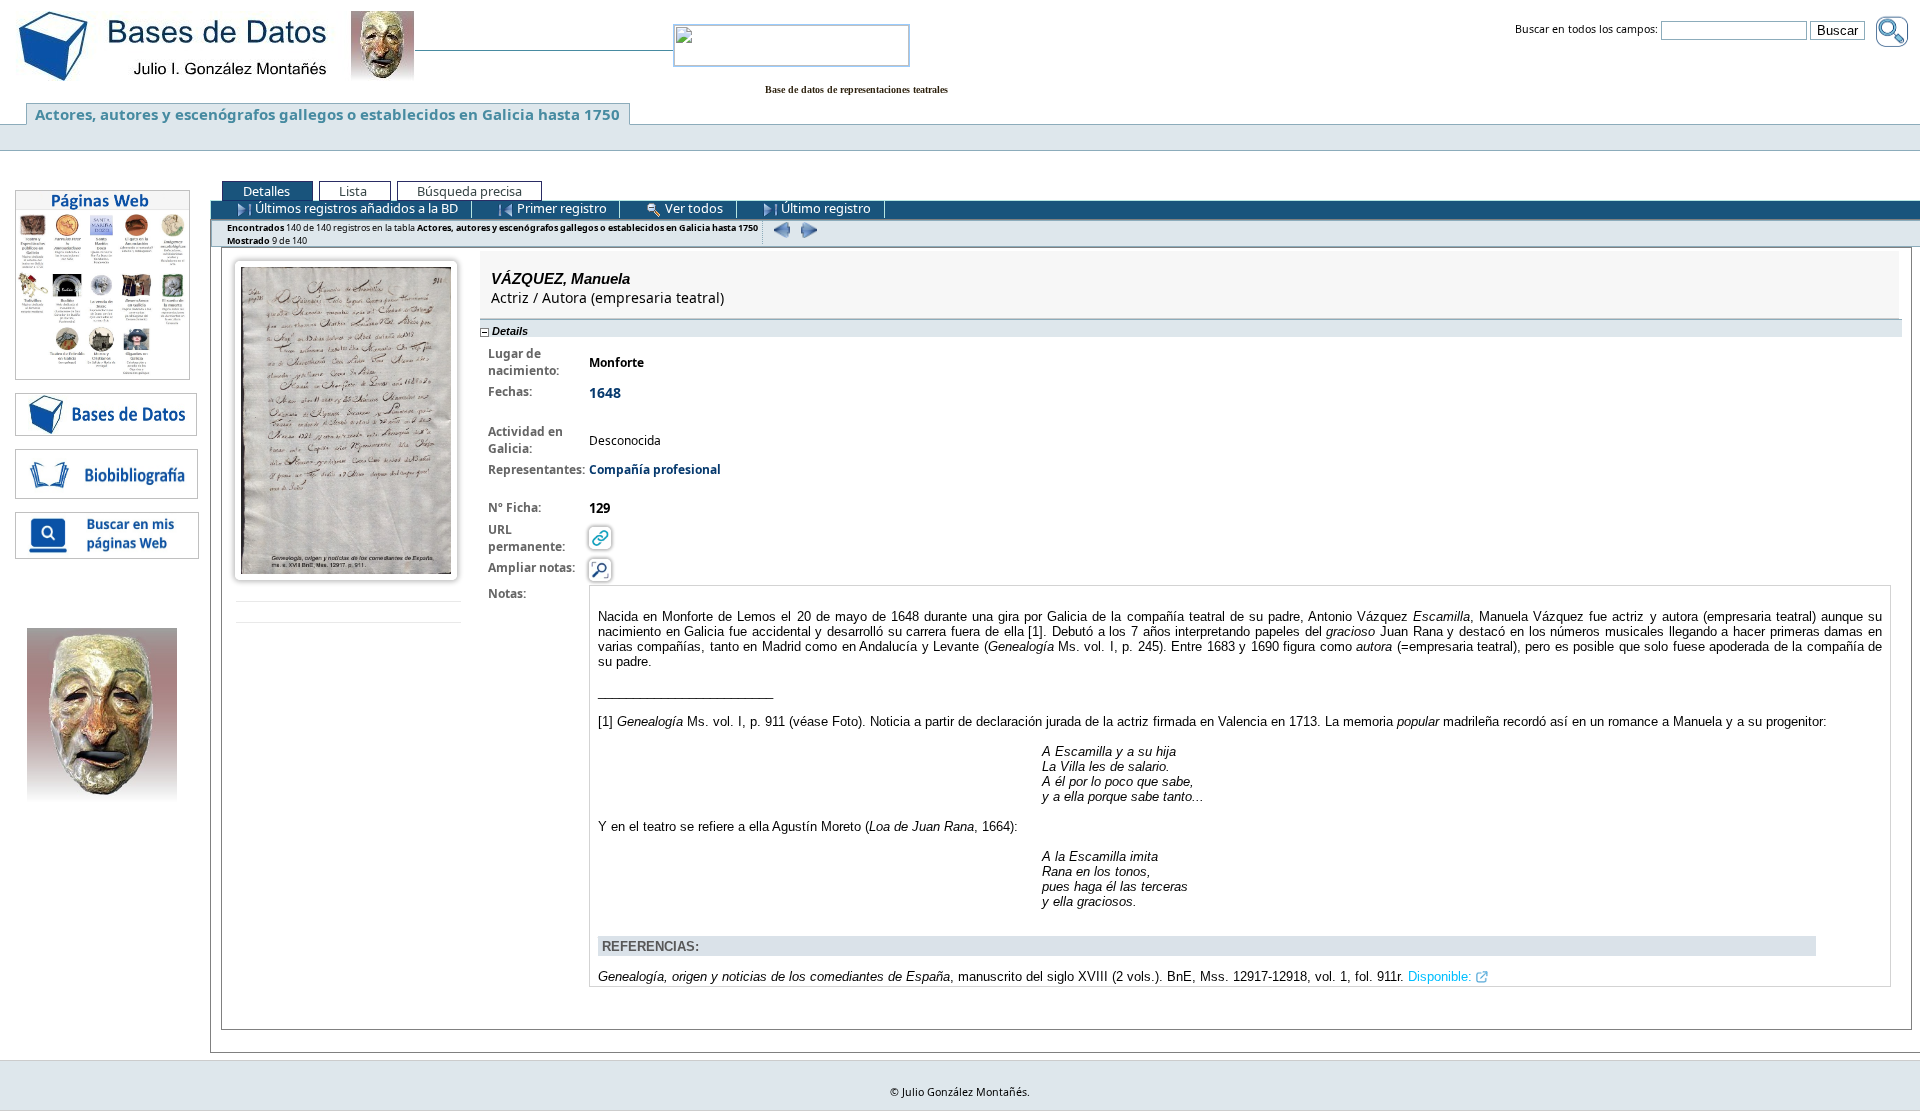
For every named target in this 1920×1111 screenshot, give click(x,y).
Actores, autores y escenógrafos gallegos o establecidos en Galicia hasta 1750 (327, 114)
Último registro (824, 208)
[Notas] (600, 569)
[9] (806, 229)
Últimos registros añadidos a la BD (355, 208)
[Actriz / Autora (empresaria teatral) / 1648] (346, 419)
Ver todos (692, 208)
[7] (779, 229)
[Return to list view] (348, 612)
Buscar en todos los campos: (1586, 30)
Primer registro (560, 208)
